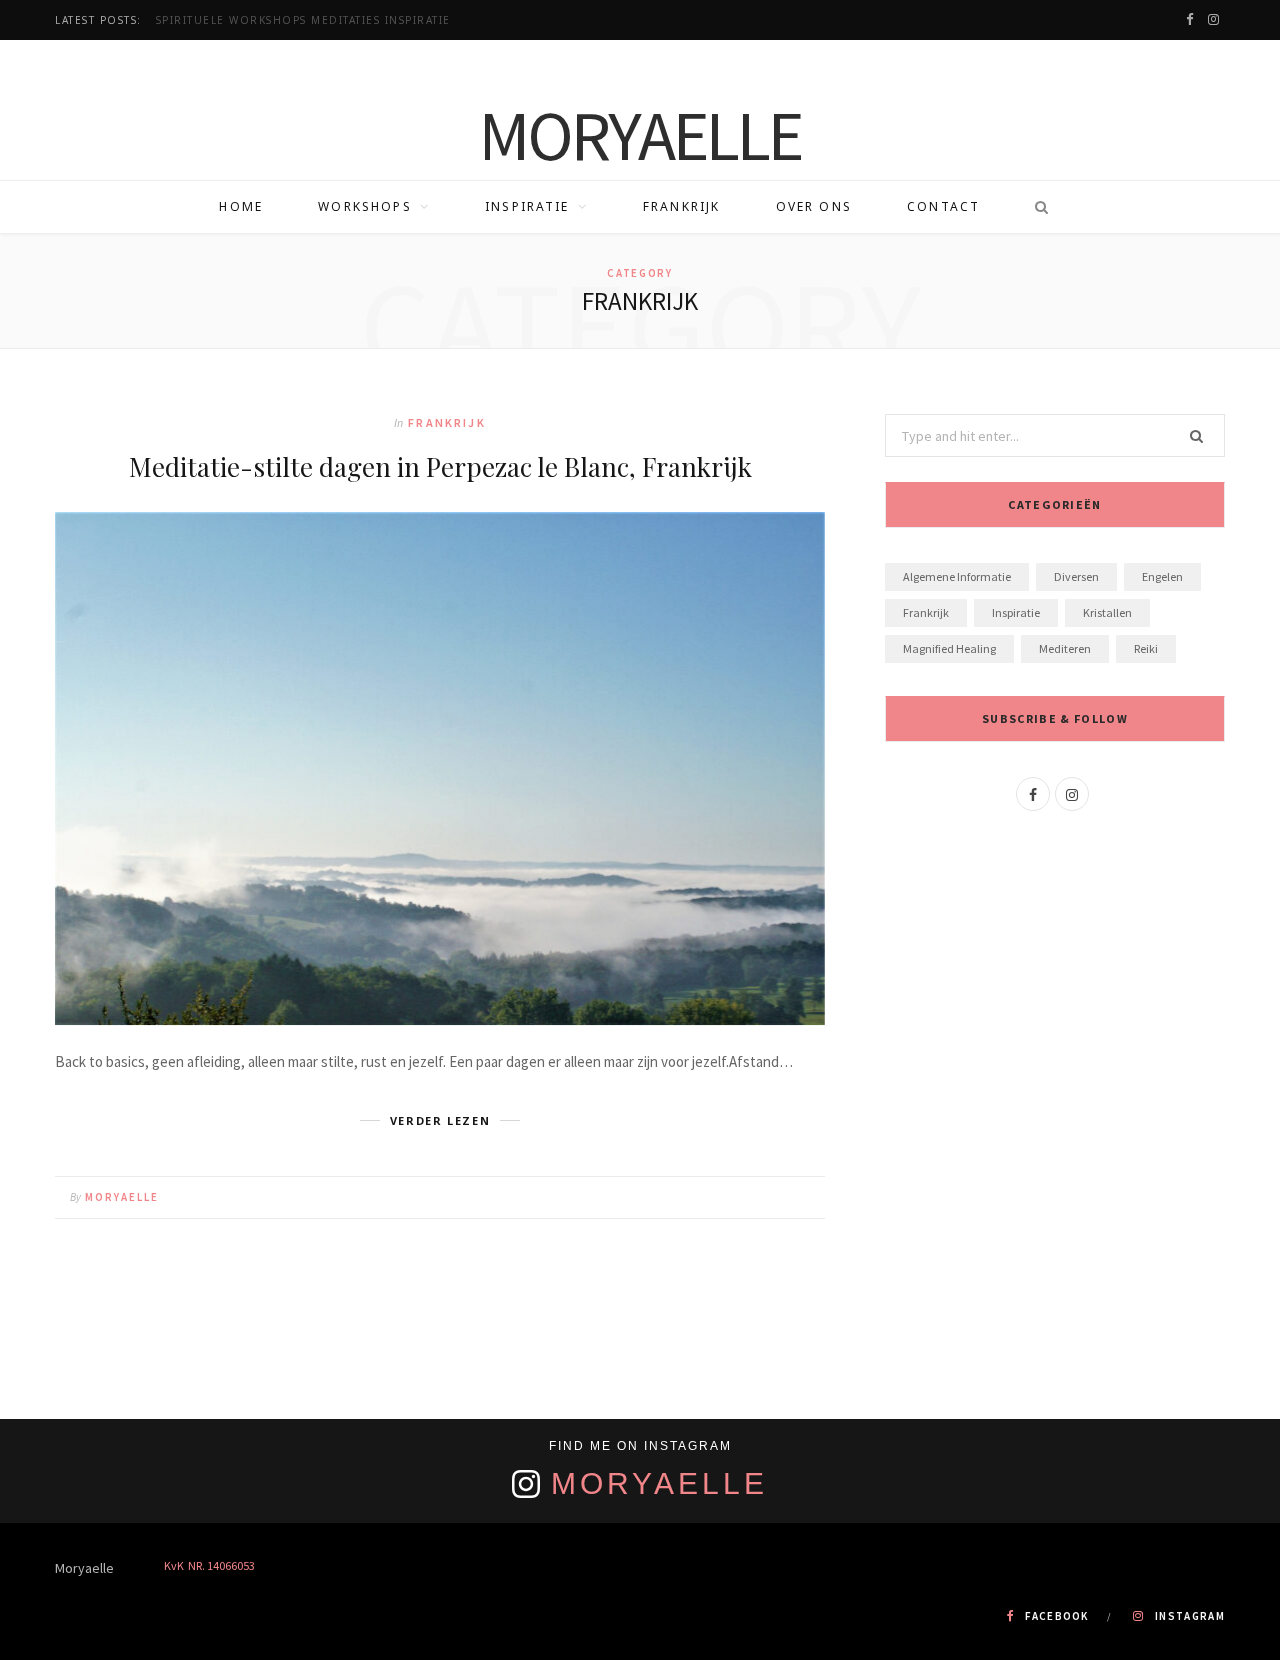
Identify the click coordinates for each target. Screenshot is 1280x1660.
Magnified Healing (949, 648)
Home (241, 206)
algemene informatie (957, 576)
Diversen (1076, 576)
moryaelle (122, 1197)
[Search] (1035, 207)
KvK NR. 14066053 (209, 1565)
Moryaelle (659, 1483)
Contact (943, 206)
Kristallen (1107, 612)
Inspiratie (527, 206)
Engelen (1162, 576)
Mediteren (1065, 648)
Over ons (814, 206)
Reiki (1146, 648)
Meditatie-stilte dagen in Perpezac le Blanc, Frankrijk (440, 466)
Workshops (364, 206)
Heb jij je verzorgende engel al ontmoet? (303, 20)
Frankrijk (681, 206)
